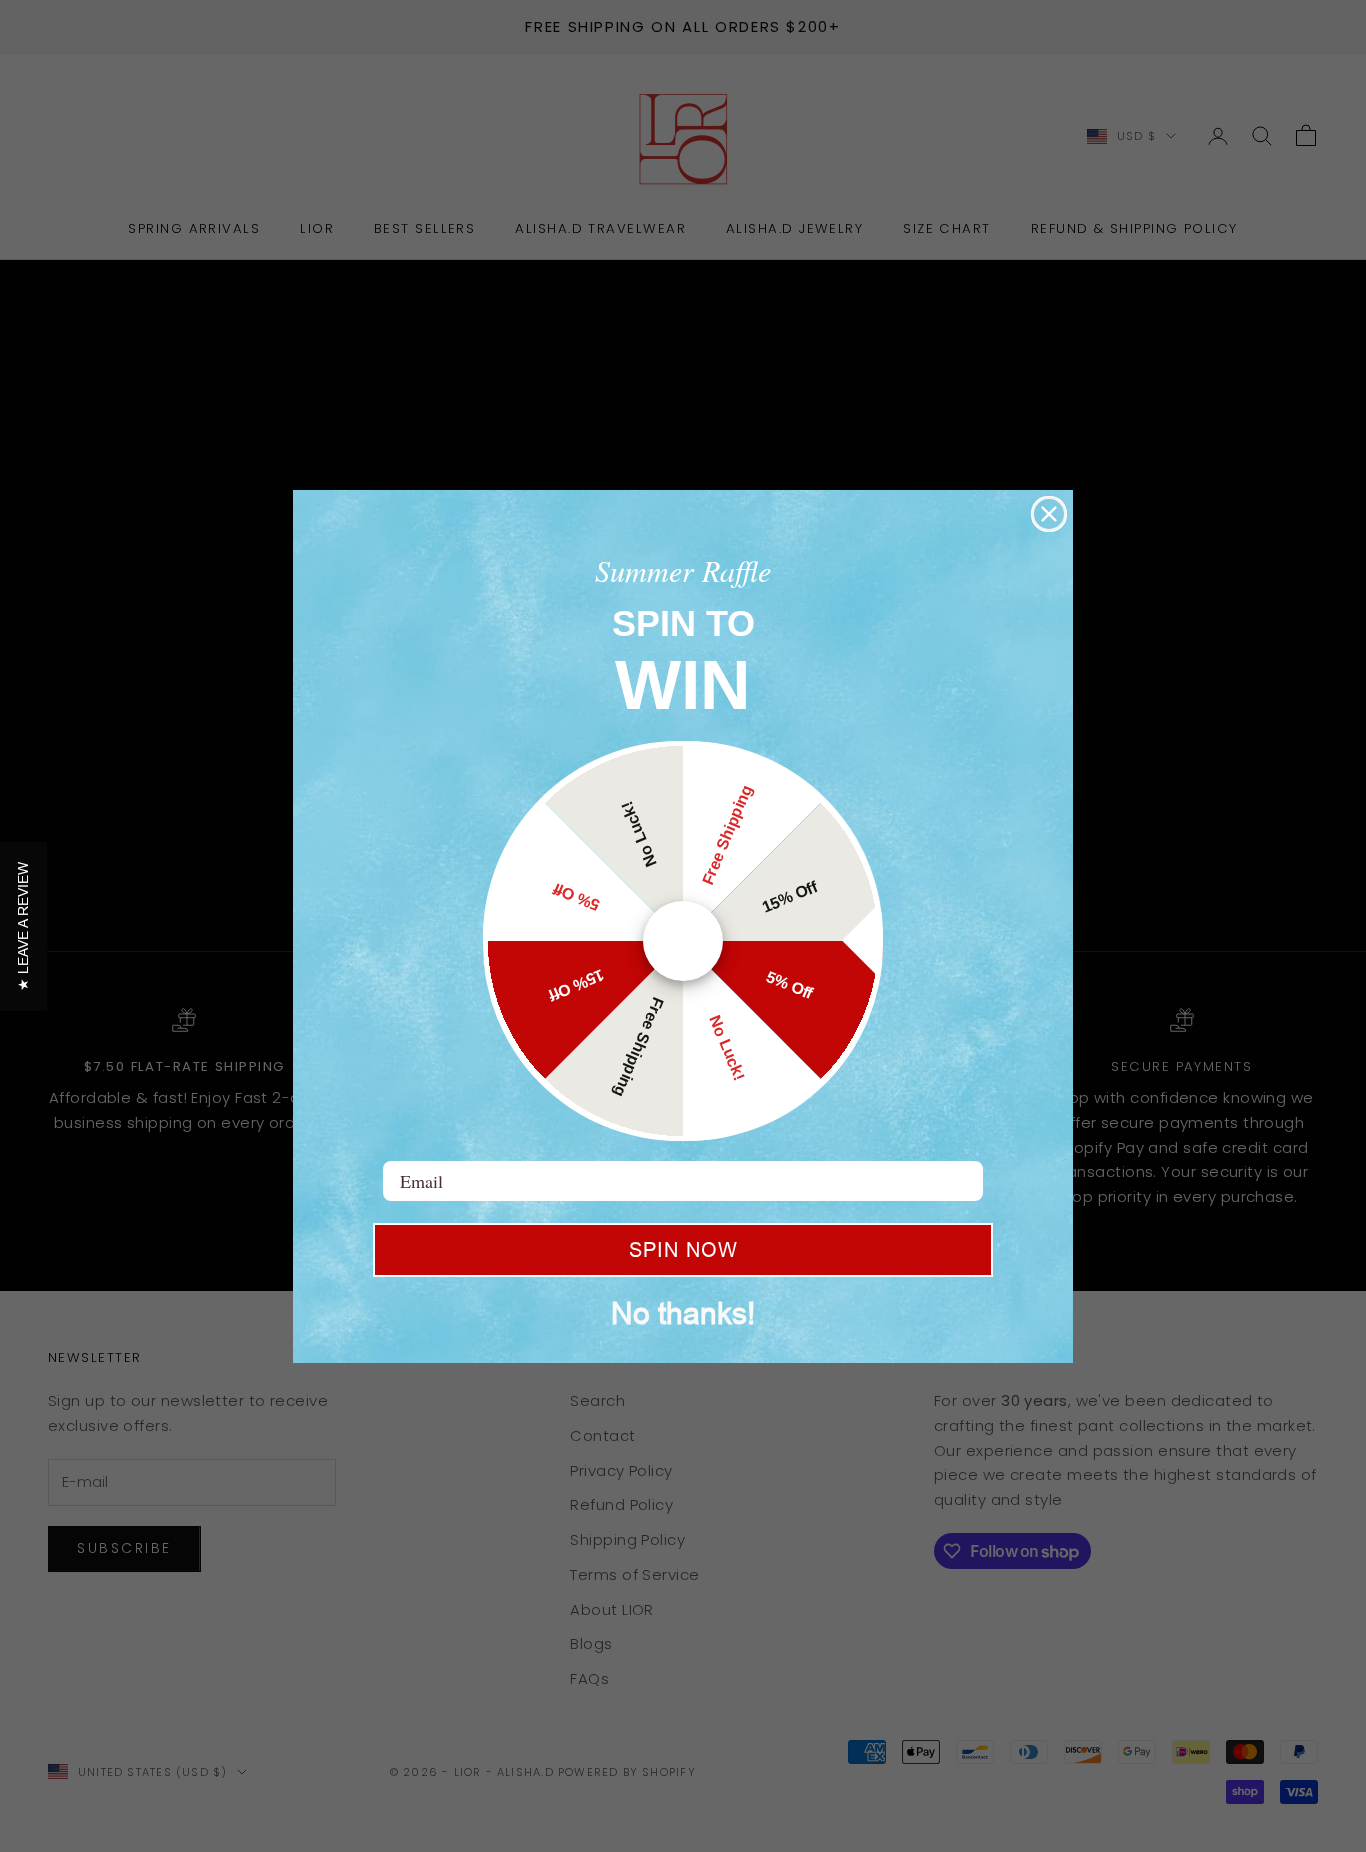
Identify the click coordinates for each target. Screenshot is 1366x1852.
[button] (23, 926)
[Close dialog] (1049, 514)
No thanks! (683, 1313)
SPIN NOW (683, 1250)
